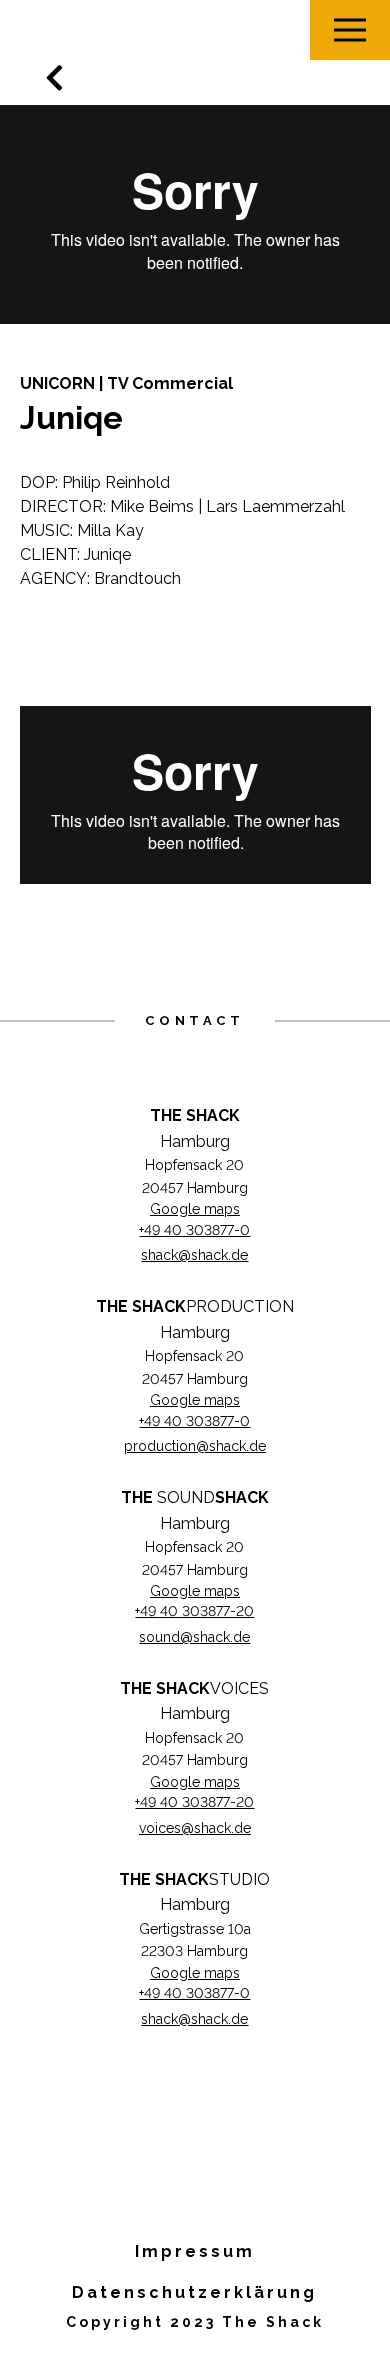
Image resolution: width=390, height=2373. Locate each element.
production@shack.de (195, 1446)
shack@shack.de (194, 1255)
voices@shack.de (195, 1828)
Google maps (195, 1209)
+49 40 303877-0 (194, 1230)
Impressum (195, 2251)
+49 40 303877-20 (194, 1611)
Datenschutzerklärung (194, 2292)
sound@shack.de (194, 1637)
